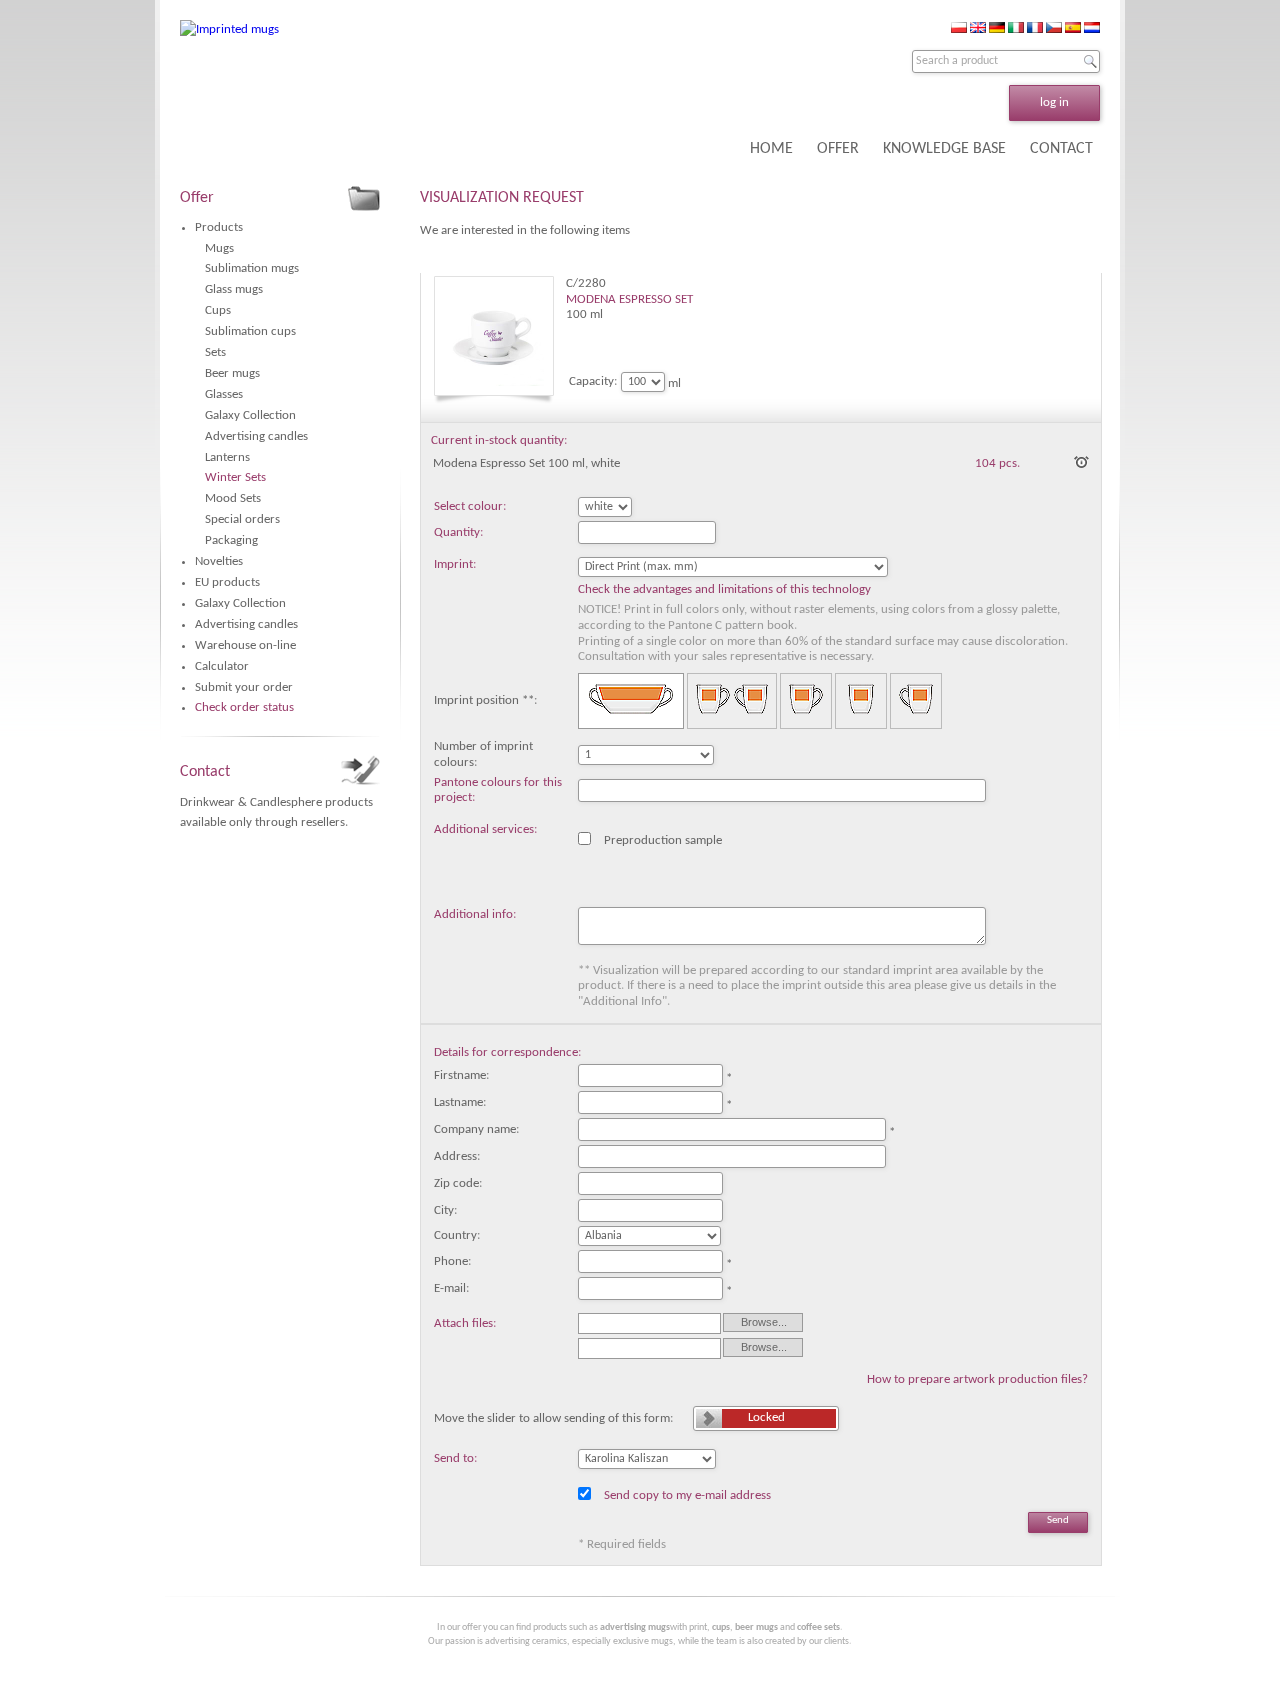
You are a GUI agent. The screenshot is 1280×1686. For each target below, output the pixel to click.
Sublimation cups (250, 331)
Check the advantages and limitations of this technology (724, 589)
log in (1054, 102)
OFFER (838, 149)
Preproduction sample (663, 839)
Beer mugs (232, 373)
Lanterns (227, 457)
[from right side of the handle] (916, 701)
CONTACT (1061, 149)
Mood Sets (233, 498)
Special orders (242, 519)
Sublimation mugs (252, 268)
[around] (631, 701)
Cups (218, 310)
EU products (227, 582)
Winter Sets (235, 477)
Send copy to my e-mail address (687, 1494)
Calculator (222, 666)
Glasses (224, 394)
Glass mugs (234, 289)
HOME (771, 149)
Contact (205, 772)
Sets (215, 352)
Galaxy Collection (250, 415)
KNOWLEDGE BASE (944, 149)
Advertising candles (256, 436)
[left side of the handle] (806, 701)
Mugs (219, 248)
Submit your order (244, 687)
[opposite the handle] (861, 701)
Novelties (219, 561)
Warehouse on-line (245, 645)
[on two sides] (732, 701)
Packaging (231, 540)
